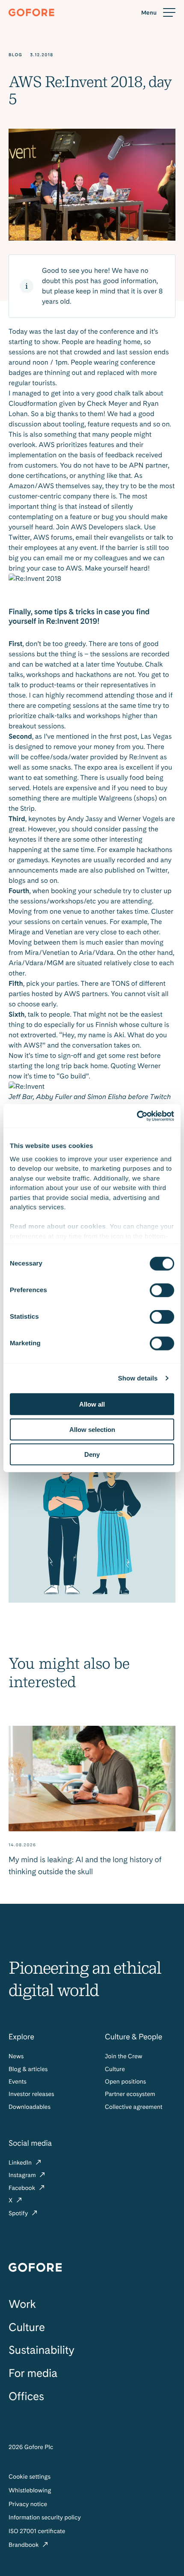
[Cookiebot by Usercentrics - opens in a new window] (137, 1116)
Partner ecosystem (130, 2094)
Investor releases (31, 2094)
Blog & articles (28, 2069)
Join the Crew (123, 2057)
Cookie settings (30, 2477)
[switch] (162, 1290)
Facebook (23, 2188)
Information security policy (45, 2518)
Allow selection (92, 1429)
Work (22, 2304)
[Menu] (158, 13)
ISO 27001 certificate (37, 2531)
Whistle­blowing (30, 2491)
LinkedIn (21, 2163)
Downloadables (30, 2107)
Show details (138, 1378)
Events (18, 2082)
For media (33, 2373)
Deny (92, 1454)
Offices (26, 2396)
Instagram (23, 2175)
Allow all (92, 1404)
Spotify (19, 2214)
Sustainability (41, 2350)
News (16, 2057)
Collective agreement (134, 2107)
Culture (115, 2069)
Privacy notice (28, 2504)
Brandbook (24, 2545)
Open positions (125, 2082)
